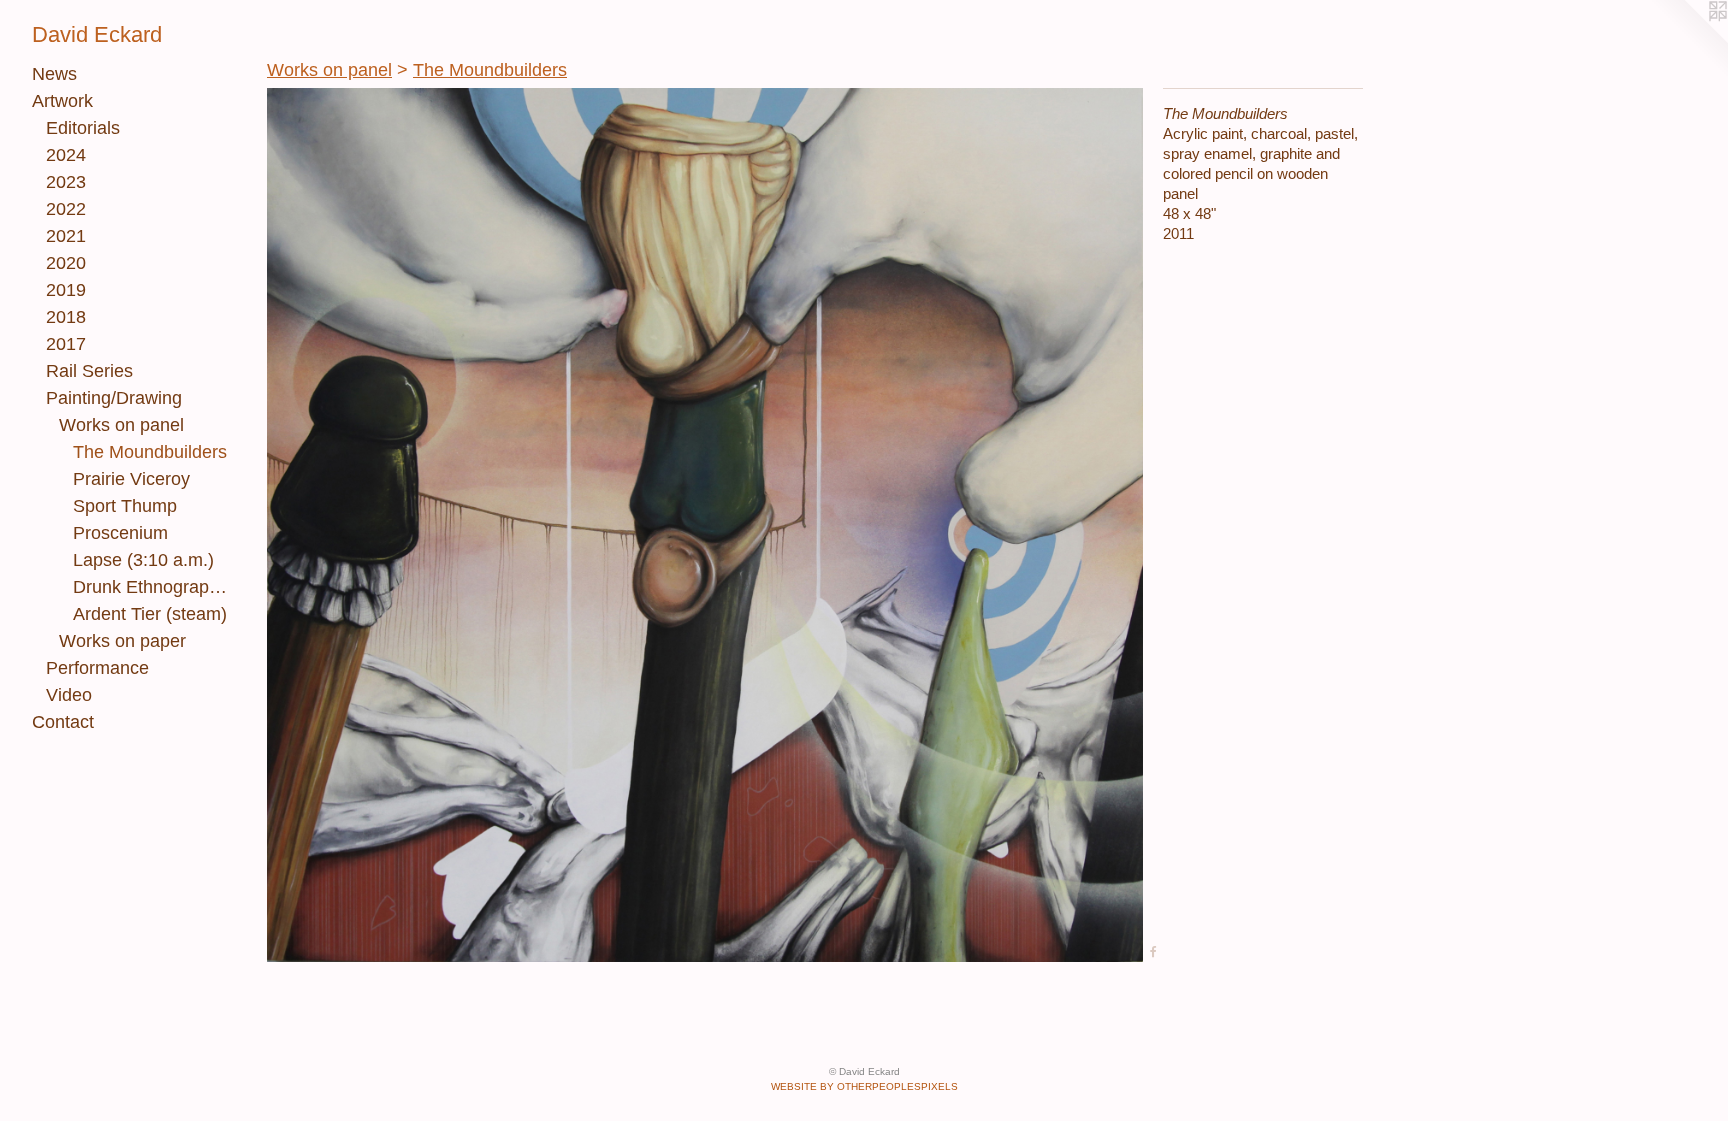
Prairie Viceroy (131, 479)
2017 (66, 344)
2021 (66, 236)
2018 (66, 317)
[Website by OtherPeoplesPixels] (1688, 40)
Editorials (83, 128)
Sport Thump (125, 506)
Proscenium (120, 533)
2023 (66, 182)
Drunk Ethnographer (153, 587)
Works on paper (122, 641)
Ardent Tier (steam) (150, 614)
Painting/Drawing (114, 398)
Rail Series (89, 371)
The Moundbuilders (150, 452)
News (54, 74)
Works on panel (121, 425)
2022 (66, 209)
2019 (66, 290)
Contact (63, 722)
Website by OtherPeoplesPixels (864, 1086)
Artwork (62, 101)
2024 (66, 155)
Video (69, 695)
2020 (66, 263)
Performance (97, 668)
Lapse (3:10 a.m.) (143, 560)
